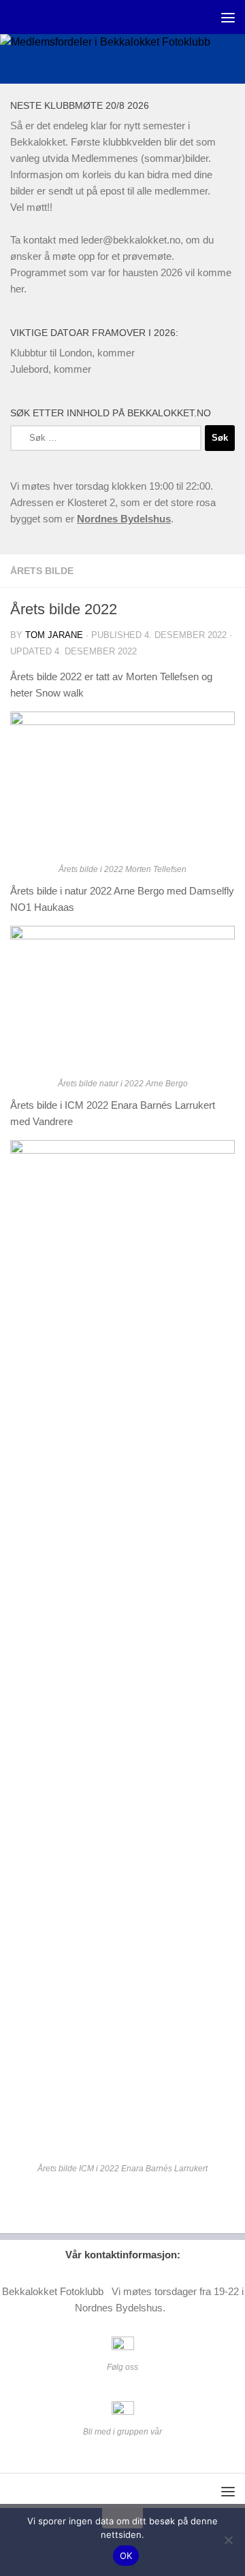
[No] (228, 2540)
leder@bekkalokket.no (131, 240)
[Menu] (228, 17)
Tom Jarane (54, 635)
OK (126, 2556)
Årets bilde (42, 571)
